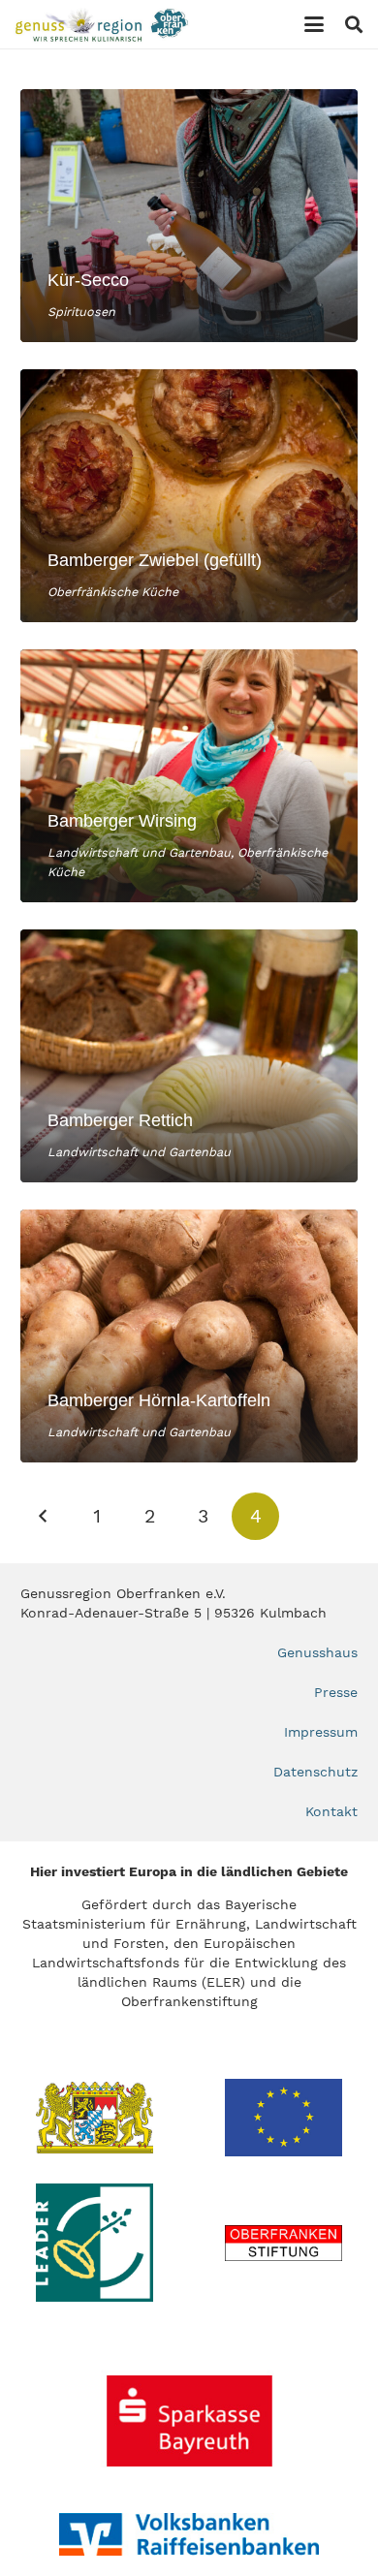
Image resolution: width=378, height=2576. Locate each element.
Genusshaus (317, 1652)
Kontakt (331, 1811)
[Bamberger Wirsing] (189, 776)
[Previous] (44, 1516)
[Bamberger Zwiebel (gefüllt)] (189, 496)
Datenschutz (315, 1772)
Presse (336, 1692)
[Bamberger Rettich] (189, 1056)
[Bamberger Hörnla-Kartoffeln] (189, 1336)
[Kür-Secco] (189, 216)
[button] (314, 24)
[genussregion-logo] (102, 25)
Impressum (321, 1732)
